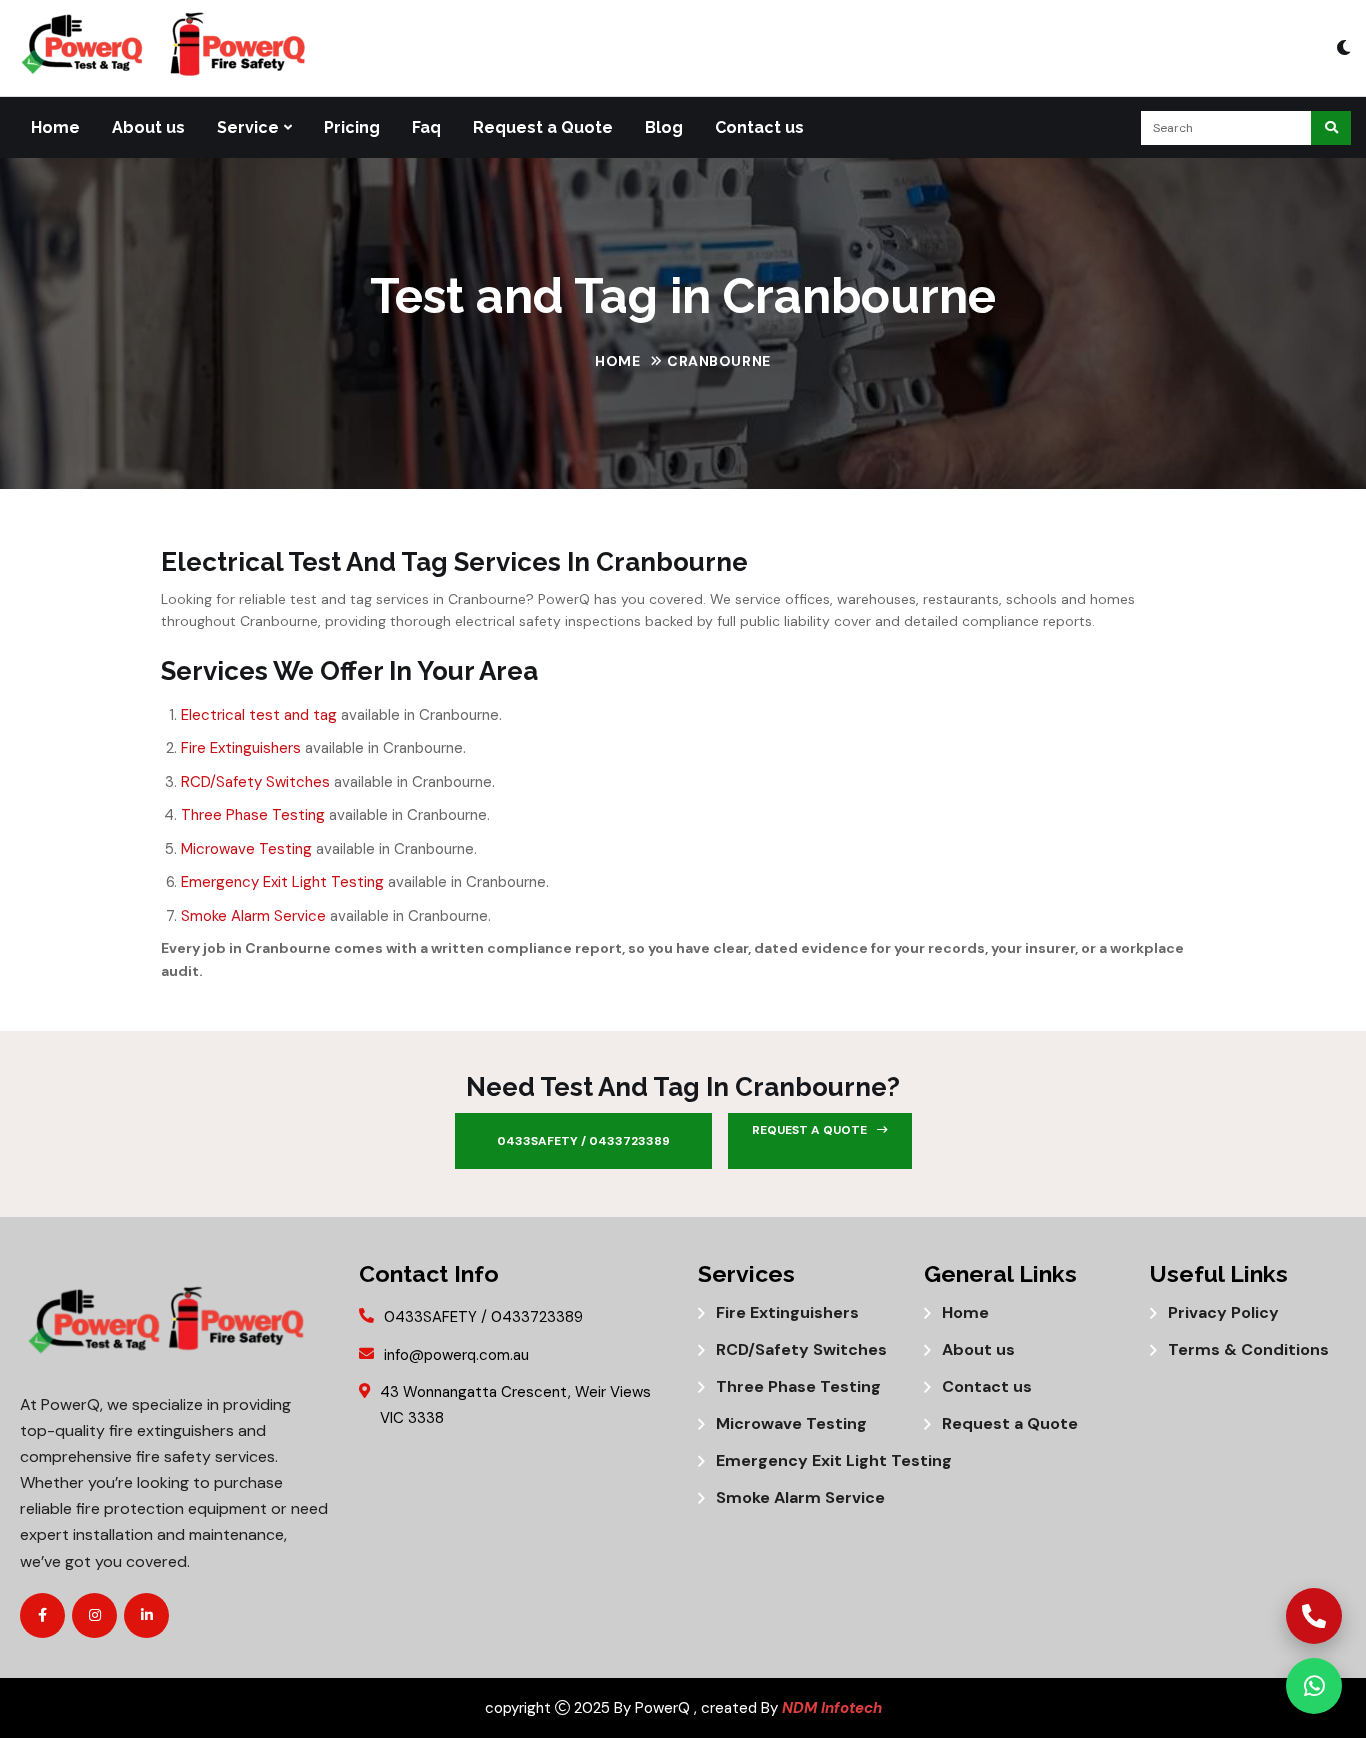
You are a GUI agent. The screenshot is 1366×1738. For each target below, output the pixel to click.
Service (248, 127)
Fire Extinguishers (241, 748)
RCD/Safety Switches (255, 782)
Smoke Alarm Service (253, 916)
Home (55, 127)
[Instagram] (94, 1615)
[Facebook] (42, 1615)
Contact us (759, 127)
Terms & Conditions (1248, 1350)
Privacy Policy (1223, 1313)
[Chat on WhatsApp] (1314, 1686)
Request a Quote (543, 127)
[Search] (1331, 128)
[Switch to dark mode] (1343, 48)
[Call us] (1314, 1616)
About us (148, 127)
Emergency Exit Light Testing (282, 882)
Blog (664, 127)
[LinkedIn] (146, 1615)
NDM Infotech (832, 1708)
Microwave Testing (246, 849)
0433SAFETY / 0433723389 (583, 1141)
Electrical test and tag (259, 715)
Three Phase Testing (253, 815)
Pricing (352, 127)
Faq (426, 127)
